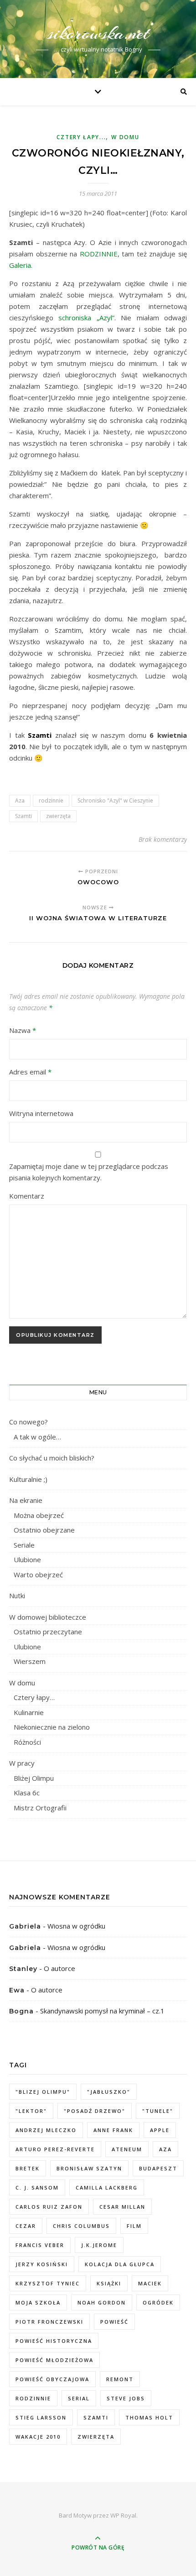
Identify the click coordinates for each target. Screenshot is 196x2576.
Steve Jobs (126, 2398)
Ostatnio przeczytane (48, 1632)
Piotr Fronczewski (49, 2322)
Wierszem (30, 1661)
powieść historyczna (54, 2341)
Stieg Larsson (41, 2417)
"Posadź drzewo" (95, 2111)
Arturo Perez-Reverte (55, 2149)
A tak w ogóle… (37, 1437)
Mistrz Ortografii (40, 1808)
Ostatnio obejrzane (44, 1530)
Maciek (150, 2283)
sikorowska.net (98, 33)
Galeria (20, 265)
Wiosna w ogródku (76, 1926)
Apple (160, 2130)
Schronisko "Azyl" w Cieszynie (115, 800)
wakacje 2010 (38, 2437)
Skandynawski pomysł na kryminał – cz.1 (102, 2011)
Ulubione (27, 1559)
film (134, 2226)
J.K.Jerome (99, 2245)
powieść (114, 2322)
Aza (20, 800)
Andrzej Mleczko (46, 2130)
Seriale (24, 1545)
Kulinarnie (29, 1712)
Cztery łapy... (81, 137)
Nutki (17, 1596)
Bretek (28, 2168)
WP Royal (123, 2515)
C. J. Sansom (37, 2188)
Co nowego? (28, 1422)
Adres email (30, 1072)
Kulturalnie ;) (28, 1479)
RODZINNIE (99, 254)
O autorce (59, 1968)
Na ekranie (26, 1500)
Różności (27, 1742)
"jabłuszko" (109, 2092)
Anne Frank (113, 2130)
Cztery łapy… (34, 1697)
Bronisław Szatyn (89, 2168)
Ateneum (127, 2149)
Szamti (23, 816)
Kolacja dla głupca (120, 2264)
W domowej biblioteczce (48, 1617)
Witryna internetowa (41, 1113)
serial (79, 2398)
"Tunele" (158, 2111)
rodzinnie (51, 800)
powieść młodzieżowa (54, 2360)
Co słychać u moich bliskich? (52, 1458)
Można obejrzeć (39, 1515)
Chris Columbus (81, 2226)
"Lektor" (31, 2111)
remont (120, 2379)
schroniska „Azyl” (86, 318)
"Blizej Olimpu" (43, 2092)
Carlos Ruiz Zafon (49, 2207)
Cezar (26, 2226)
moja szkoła (38, 2302)
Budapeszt (158, 2168)
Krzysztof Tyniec (48, 2283)
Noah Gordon (102, 2302)
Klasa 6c (27, 1793)
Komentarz (27, 1196)
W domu (125, 137)
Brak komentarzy (163, 839)
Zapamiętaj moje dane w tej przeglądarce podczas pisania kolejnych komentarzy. (89, 1172)
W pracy (22, 1763)
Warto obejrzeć (38, 1575)
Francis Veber (40, 2245)
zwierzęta (58, 816)
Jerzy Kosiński (42, 2264)
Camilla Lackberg (107, 2188)
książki (109, 2283)
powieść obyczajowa (52, 2379)
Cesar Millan (122, 2207)
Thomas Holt (149, 2417)
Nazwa (23, 1030)
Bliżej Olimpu (34, 1778)
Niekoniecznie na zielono (52, 1727)
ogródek (158, 2302)
